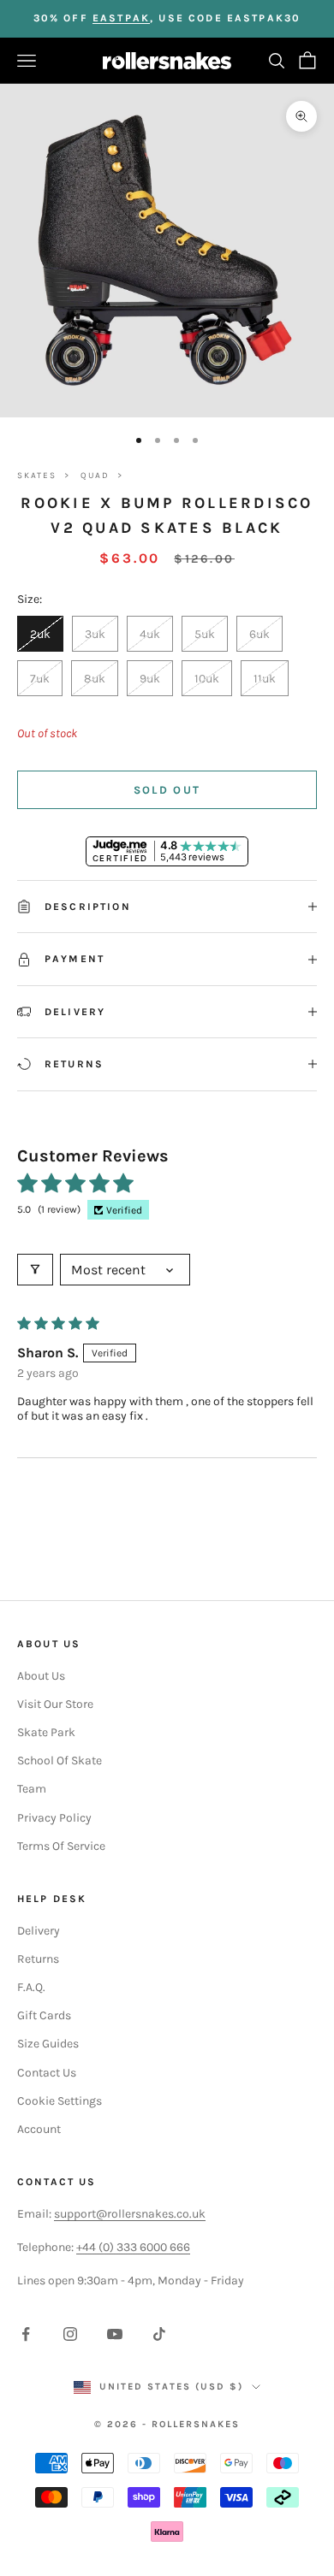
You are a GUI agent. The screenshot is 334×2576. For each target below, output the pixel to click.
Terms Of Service (61, 1846)
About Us (41, 1676)
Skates (37, 476)
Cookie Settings (60, 2101)
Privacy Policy (54, 1818)
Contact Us (47, 2073)
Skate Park (46, 1732)
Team (32, 1789)
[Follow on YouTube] (115, 2334)
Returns (38, 1959)
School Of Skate (60, 1761)
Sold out (167, 790)
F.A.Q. (31, 1987)
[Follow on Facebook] (26, 2334)
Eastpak (121, 18)
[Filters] (35, 1270)
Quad (95, 476)
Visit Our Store (55, 1704)
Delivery (39, 1931)
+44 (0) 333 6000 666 (133, 2247)
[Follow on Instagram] (70, 2334)
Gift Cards (44, 2015)
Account (39, 2129)
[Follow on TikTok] (159, 2334)
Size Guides (48, 2044)
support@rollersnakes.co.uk (130, 2214)
